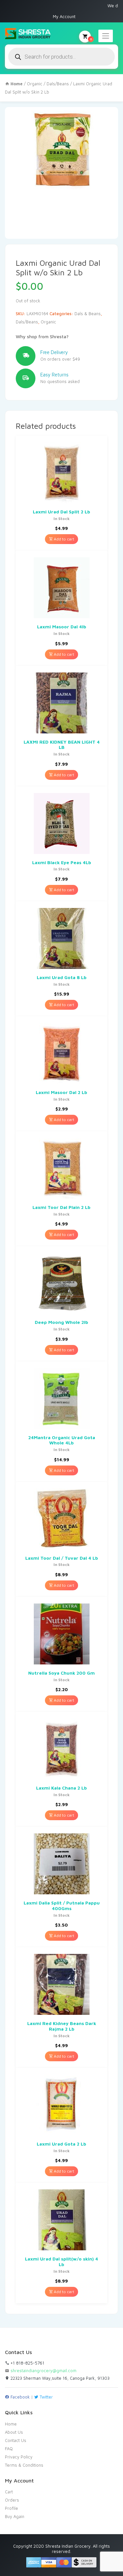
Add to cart (63, 539)
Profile (11, 2508)
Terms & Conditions (24, 2465)
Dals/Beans (58, 84)
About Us (14, 2432)
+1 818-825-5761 (27, 2363)
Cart (9, 2492)
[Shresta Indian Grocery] (28, 34)
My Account (64, 16)
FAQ (9, 2449)
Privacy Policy (19, 2457)
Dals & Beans (88, 314)
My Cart (91, 39)
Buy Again (15, 2516)
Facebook (20, 2397)
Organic (35, 84)
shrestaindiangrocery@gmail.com (43, 2370)
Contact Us (16, 2440)
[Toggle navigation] (106, 36)
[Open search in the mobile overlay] (61, 57)
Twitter (46, 2397)
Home (11, 2424)
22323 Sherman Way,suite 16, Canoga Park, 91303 (59, 2378)
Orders (12, 2500)
